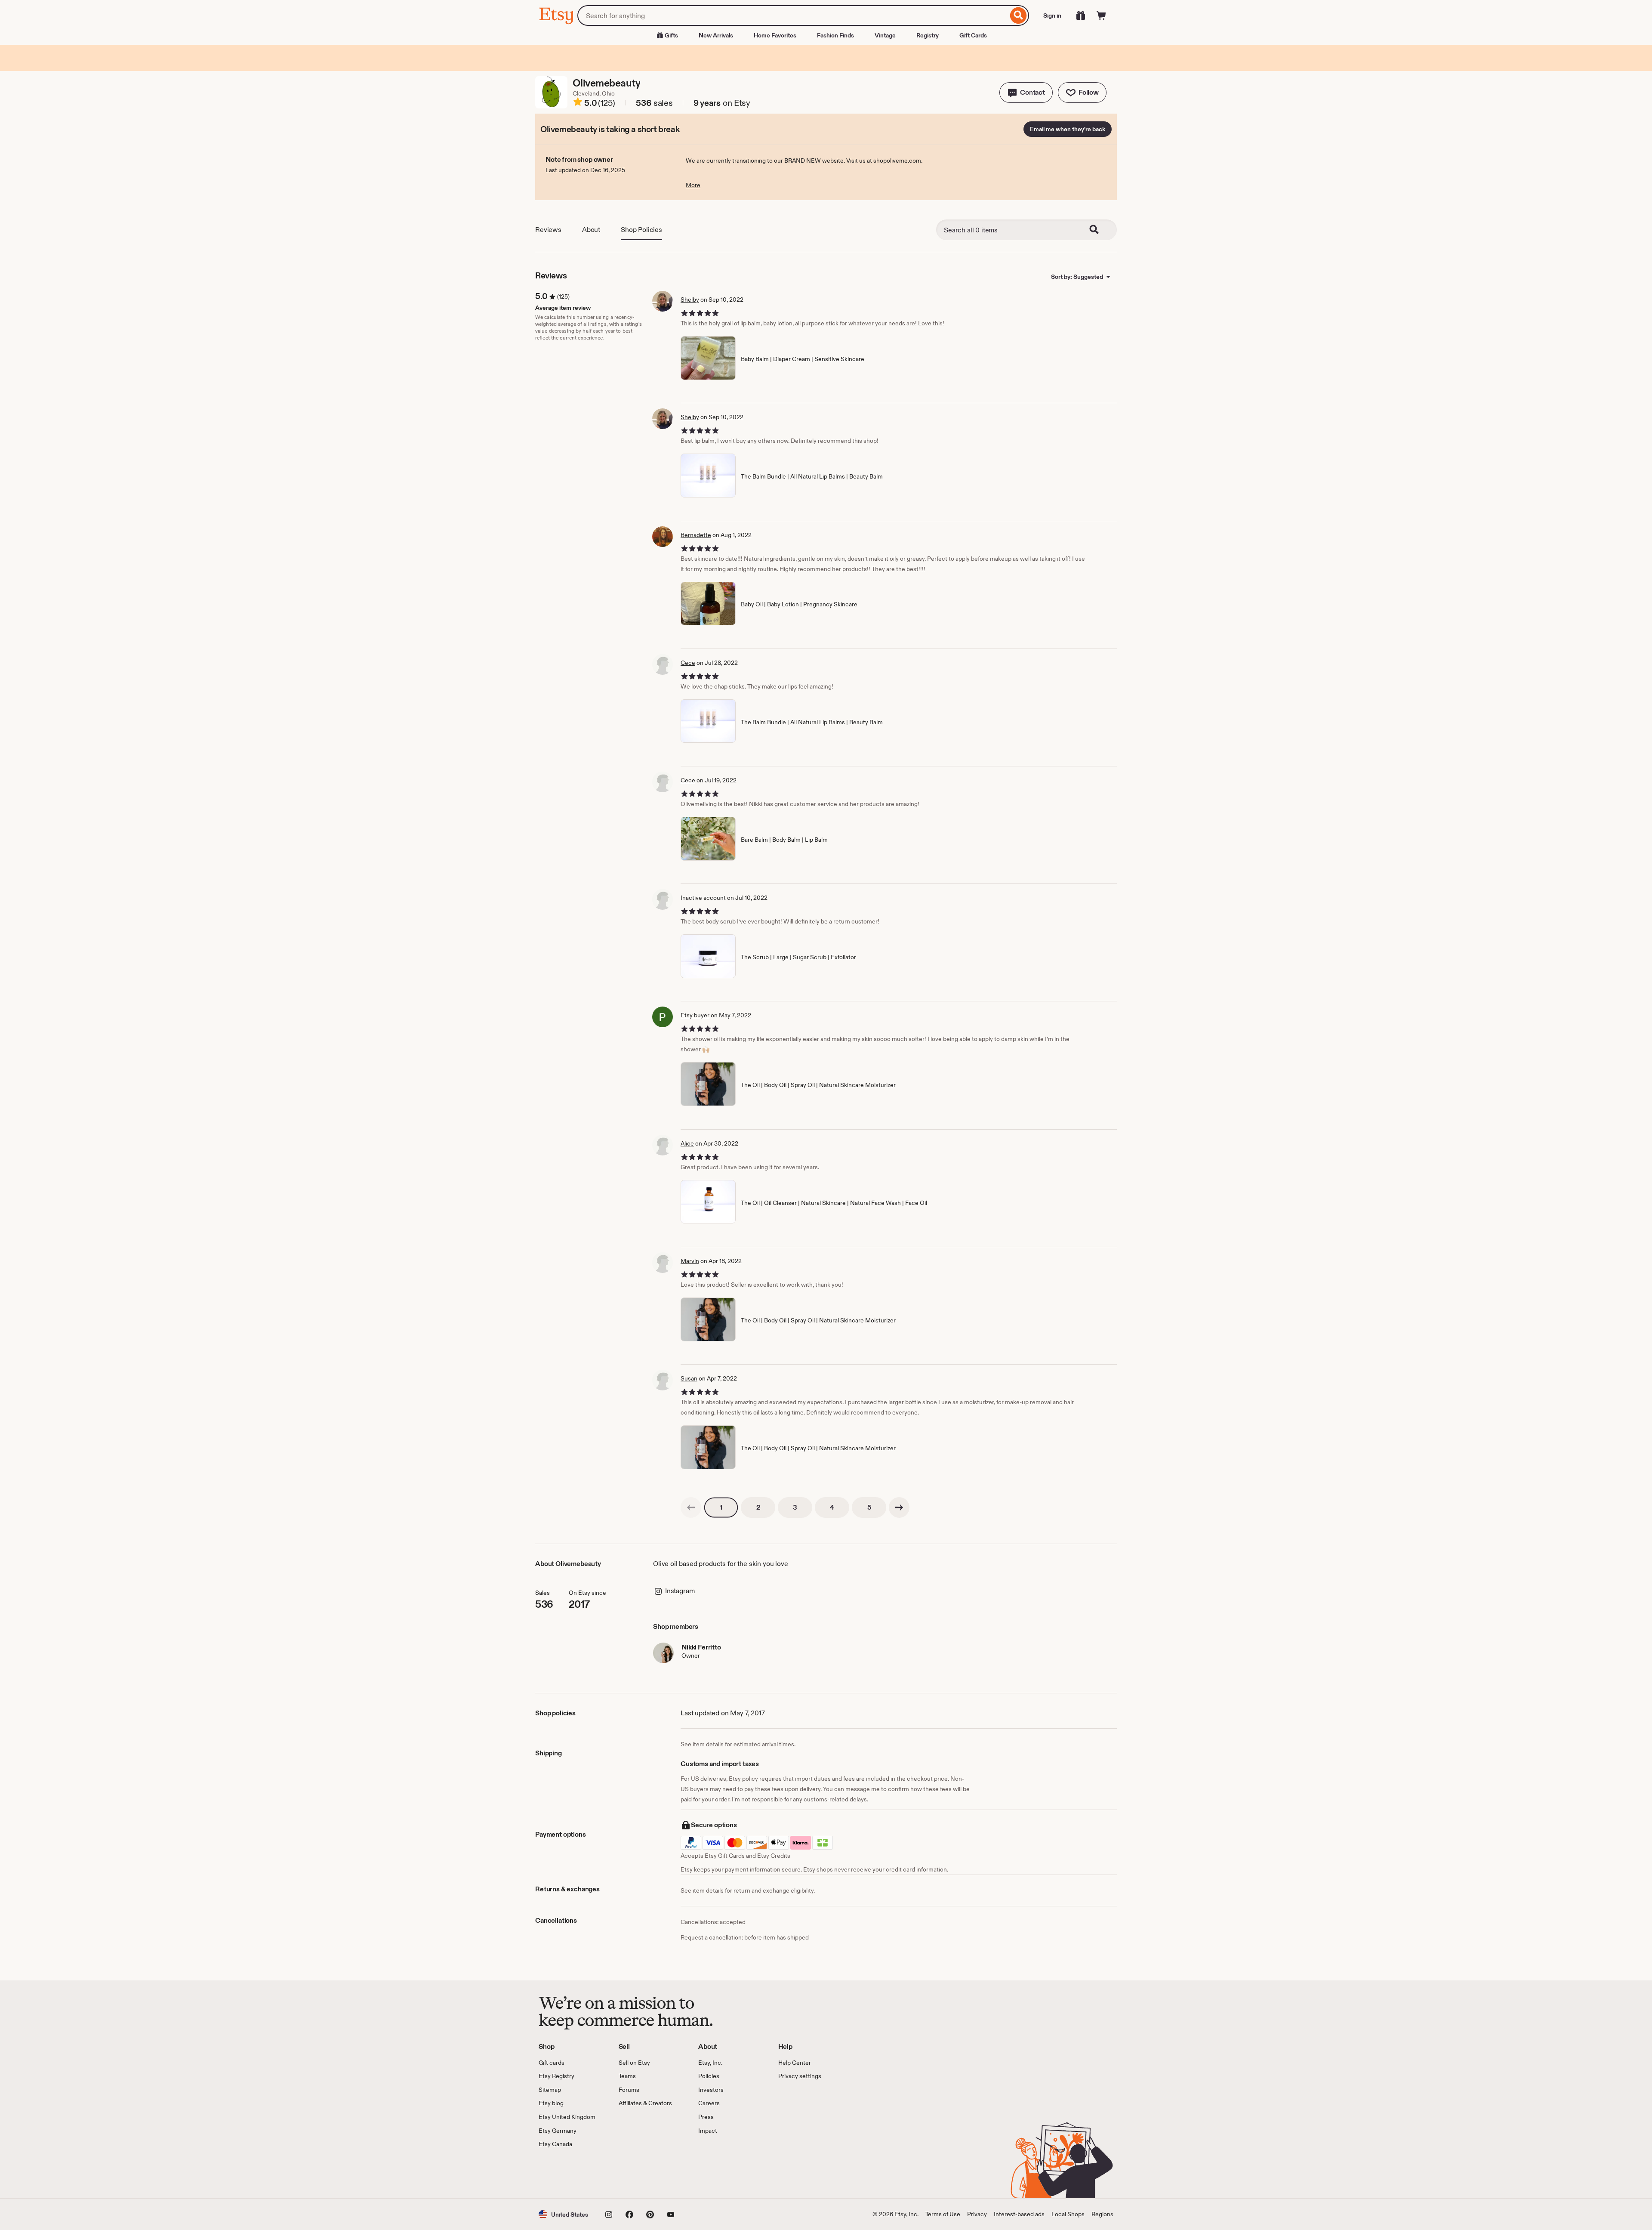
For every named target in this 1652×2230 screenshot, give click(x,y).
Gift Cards (973, 35)
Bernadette (696, 535)
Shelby (690, 300)
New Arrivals (716, 35)
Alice (687, 1143)
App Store (568, 2174)
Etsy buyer (695, 1015)
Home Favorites (775, 35)
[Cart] (1101, 15)
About (591, 230)
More (693, 185)
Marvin (690, 1261)
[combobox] (793, 15)
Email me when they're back (1068, 129)
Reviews (548, 230)
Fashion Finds (835, 35)
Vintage (885, 35)
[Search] (1019, 15)
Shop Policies (641, 230)
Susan (689, 1378)
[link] (691, 1507)
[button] (1026, 93)
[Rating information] (578, 103)
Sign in (1052, 15)
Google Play (633, 2174)
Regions (1102, 2214)
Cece (688, 663)
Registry (928, 35)
